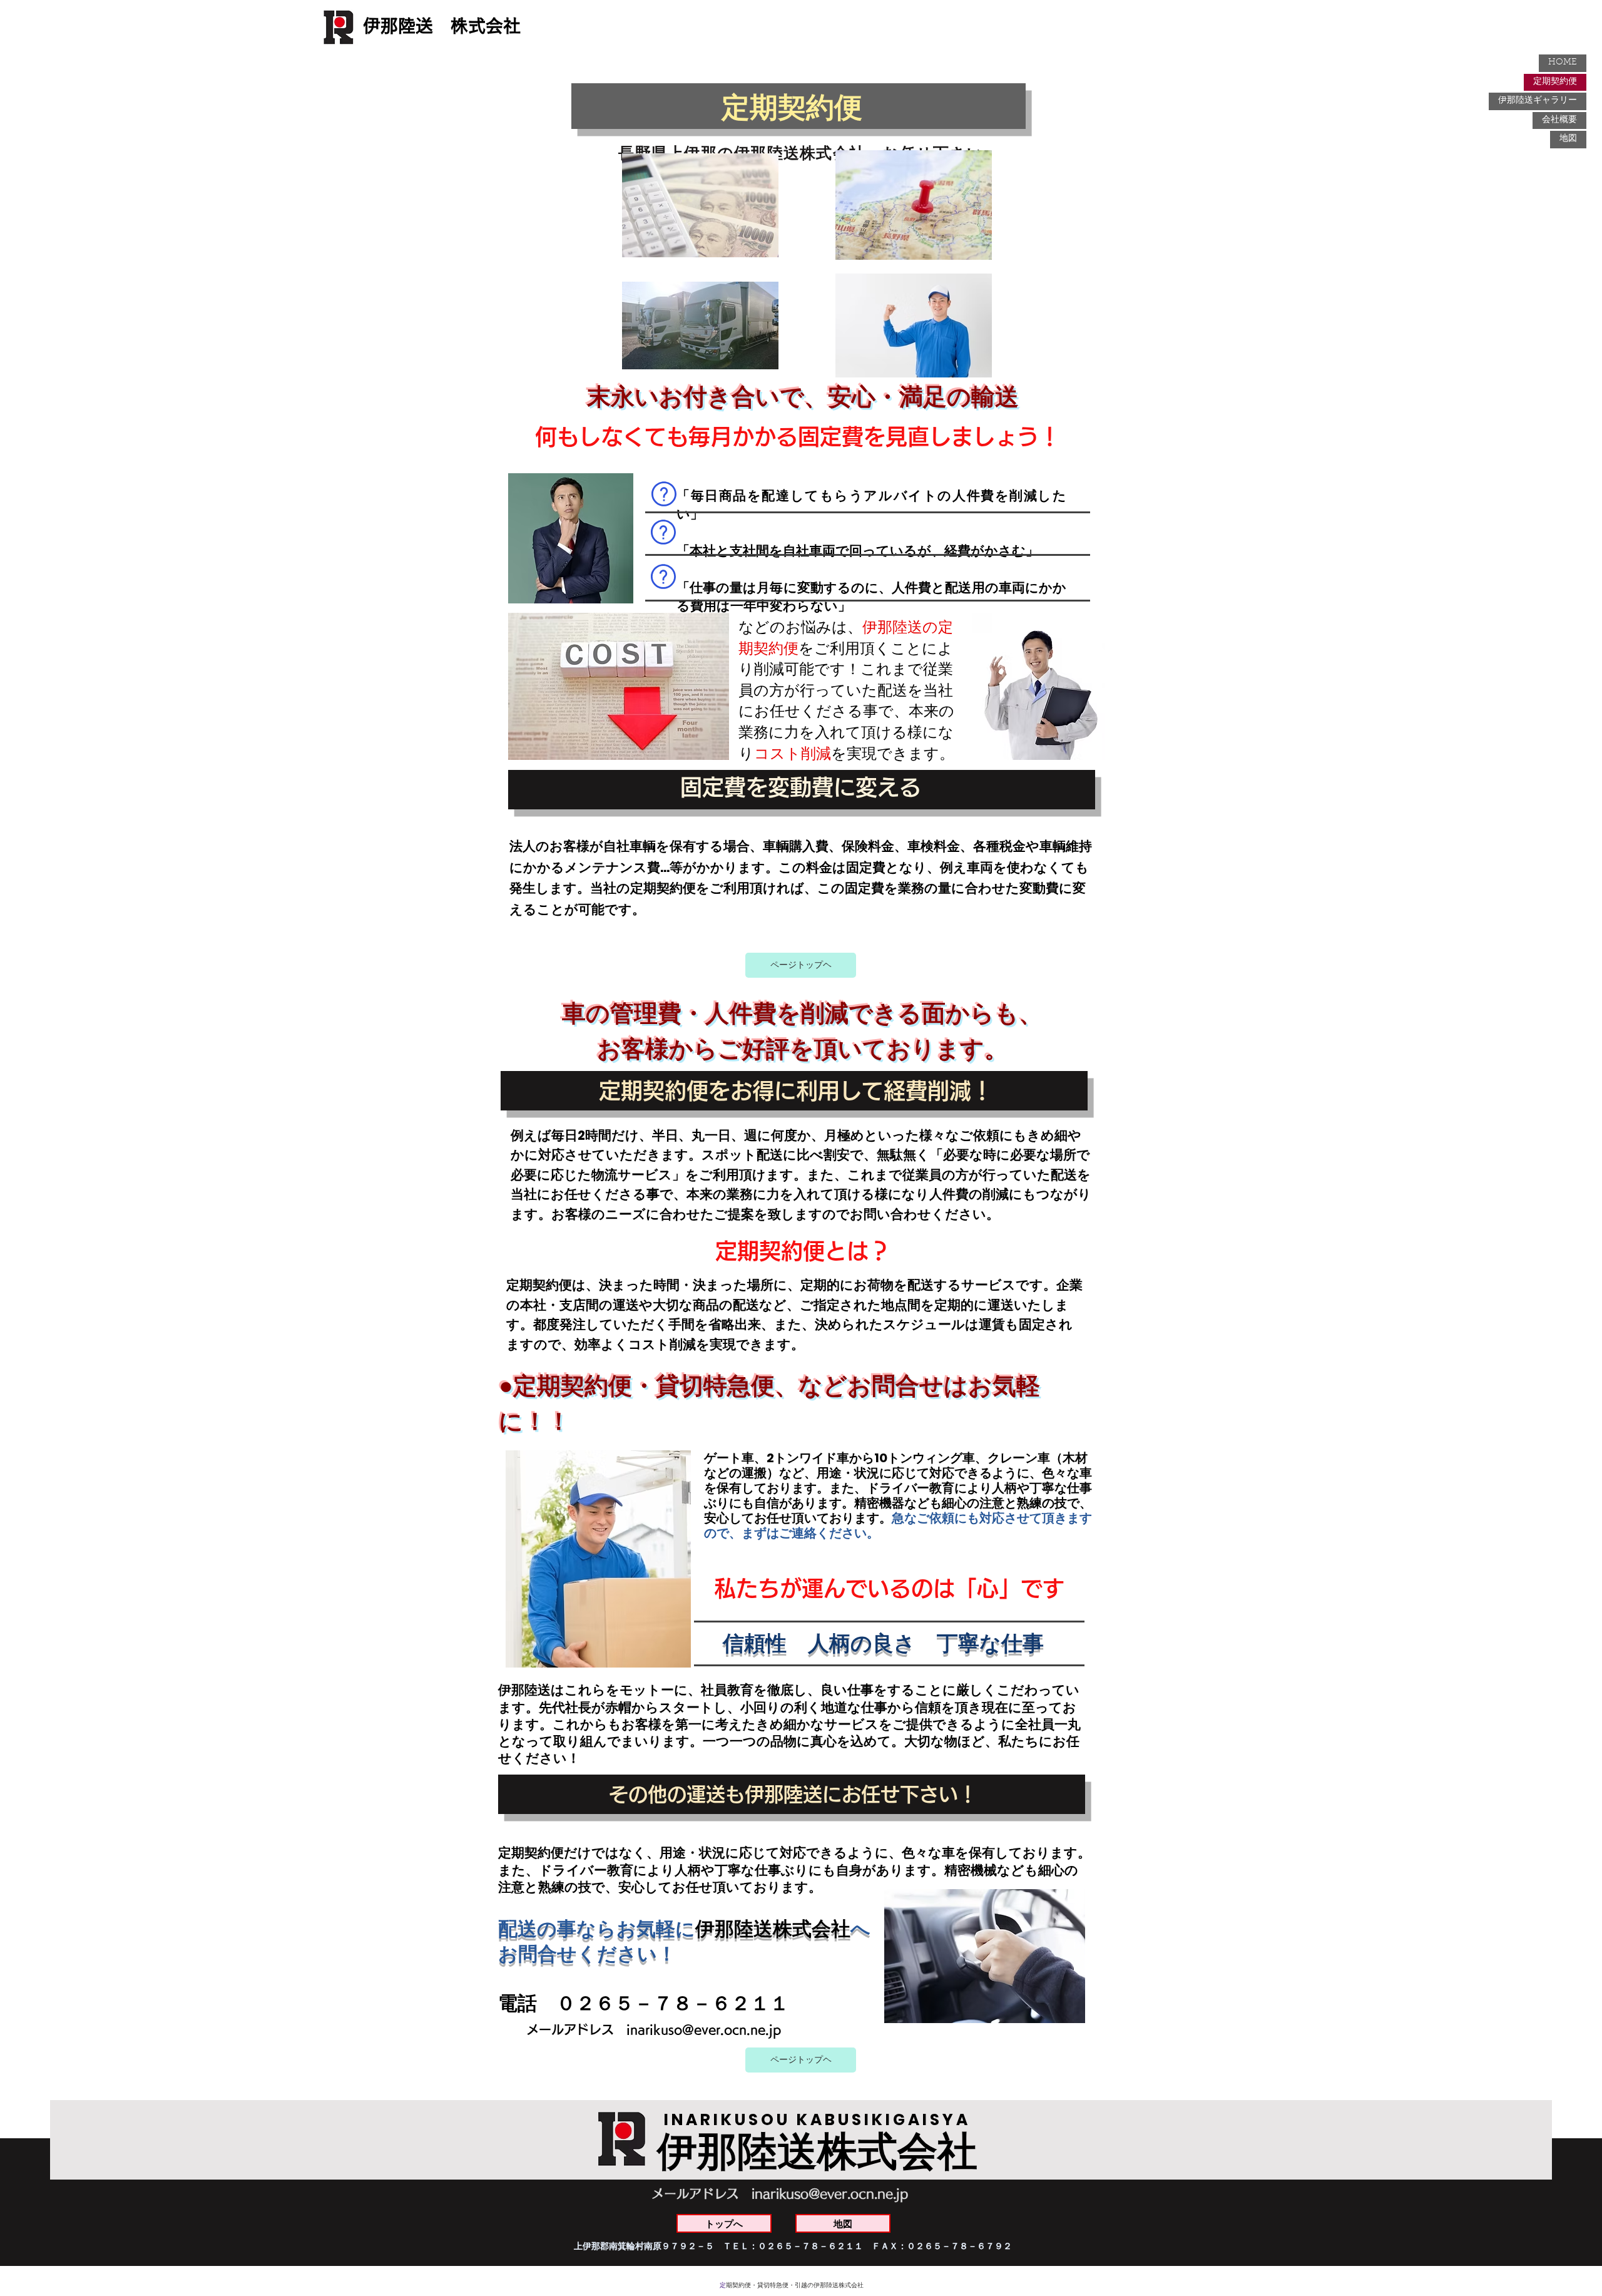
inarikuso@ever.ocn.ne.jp (704, 2029)
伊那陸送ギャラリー (1538, 101)
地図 (1568, 139)
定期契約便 (1555, 82)
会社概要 (1559, 120)
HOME (1563, 63)
